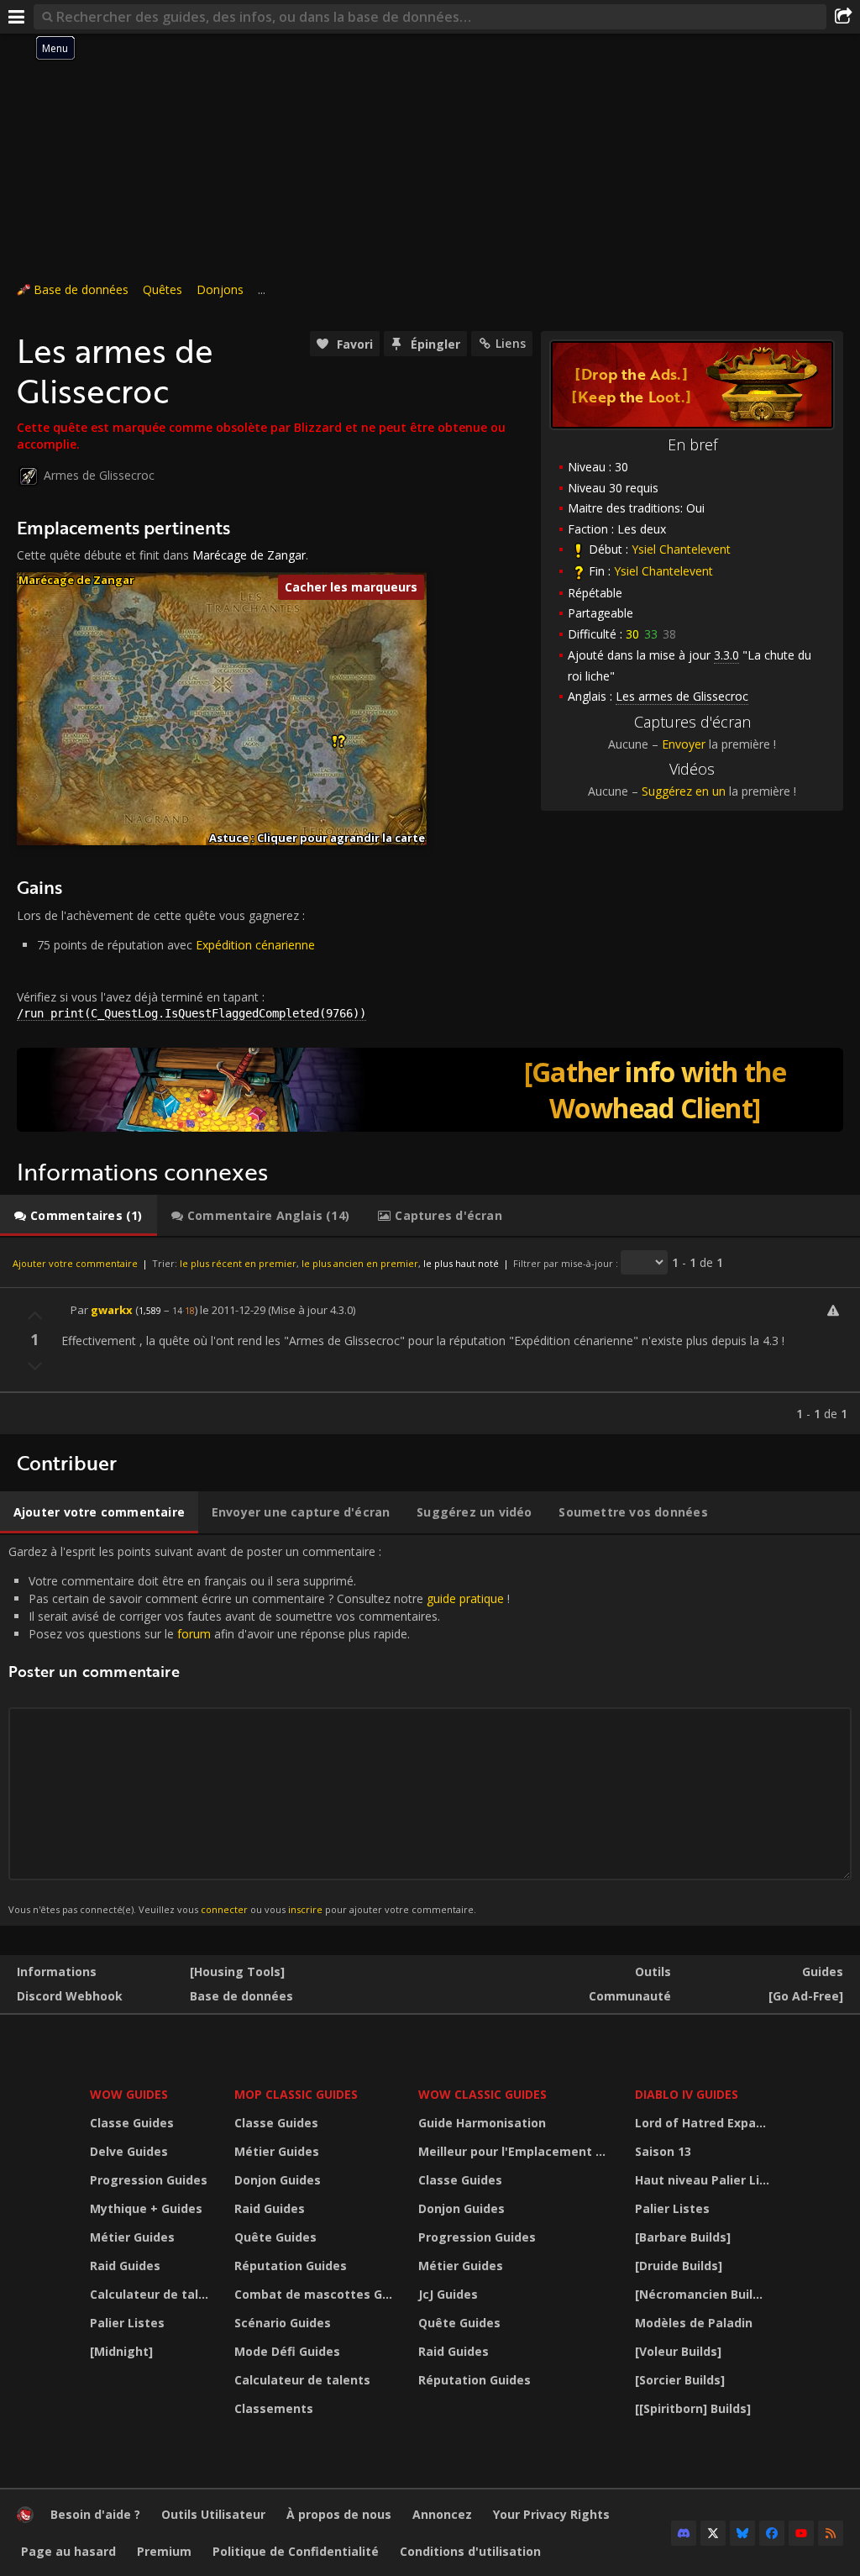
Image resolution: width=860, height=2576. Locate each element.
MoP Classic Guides (296, 2094)
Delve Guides (129, 2151)
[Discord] (684, 2533)
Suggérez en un (684, 791)
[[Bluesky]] (742, 2533)
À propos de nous (339, 2514)
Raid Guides (125, 2266)
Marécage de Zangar (249, 555)
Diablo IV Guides (687, 2094)
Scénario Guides (283, 2323)
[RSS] (831, 2533)
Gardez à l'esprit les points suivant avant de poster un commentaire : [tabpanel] (259, 1730)
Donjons (220, 289)
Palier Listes (127, 2323)
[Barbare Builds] (683, 2237)
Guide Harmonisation (482, 2123)
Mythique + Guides (146, 2208)
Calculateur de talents (152, 2294)
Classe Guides (132, 2123)
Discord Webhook (70, 1996)
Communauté (630, 1996)
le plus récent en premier (238, 1263)
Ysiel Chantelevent (681, 549)
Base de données (81, 289)
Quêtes (163, 289)
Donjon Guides (278, 2180)
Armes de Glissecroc (99, 475)
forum (194, 1634)
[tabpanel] (430, 1336)
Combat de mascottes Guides (316, 2294)
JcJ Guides (448, 2294)
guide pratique (465, 1598)
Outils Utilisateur (213, 2514)
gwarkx (112, 1310)
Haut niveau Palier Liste (705, 2180)
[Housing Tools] (237, 1971)
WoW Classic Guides (482, 2094)
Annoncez (442, 2514)
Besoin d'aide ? (95, 2514)
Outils (653, 1971)
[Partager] (843, 17)
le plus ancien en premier (360, 1263)
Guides (823, 1971)
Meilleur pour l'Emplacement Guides (517, 2151)
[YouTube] (801, 2533)
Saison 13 (663, 2151)
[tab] (79, 1216)
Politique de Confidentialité (296, 2551)
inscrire (305, 1909)
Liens (511, 343)
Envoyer (684, 744)
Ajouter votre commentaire (75, 1263)
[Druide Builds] (679, 2266)
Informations (57, 1971)
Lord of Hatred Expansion (705, 2123)
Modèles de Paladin (694, 2323)
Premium (164, 2551)
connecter (224, 1909)
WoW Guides (129, 2094)
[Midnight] (121, 2351)
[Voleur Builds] (678, 2351)
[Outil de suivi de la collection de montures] (430, 1090)
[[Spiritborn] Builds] (693, 2408)
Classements (274, 2408)
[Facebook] (772, 2533)
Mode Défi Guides (287, 2351)
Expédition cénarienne (255, 945)
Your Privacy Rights (551, 2514)
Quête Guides (275, 2237)
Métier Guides (132, 2237)
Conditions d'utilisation (470, 2551)
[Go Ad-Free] (806, 1996)
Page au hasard (68, 2551)
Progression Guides (149, 2180)
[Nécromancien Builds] (703, 2294)
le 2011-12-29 (233, 1310)
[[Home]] (25, 2518)
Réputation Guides (291, 2266)
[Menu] (17, 17)
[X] (713, 2533)
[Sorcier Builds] (680, 2380)
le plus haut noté (461, 1263)
